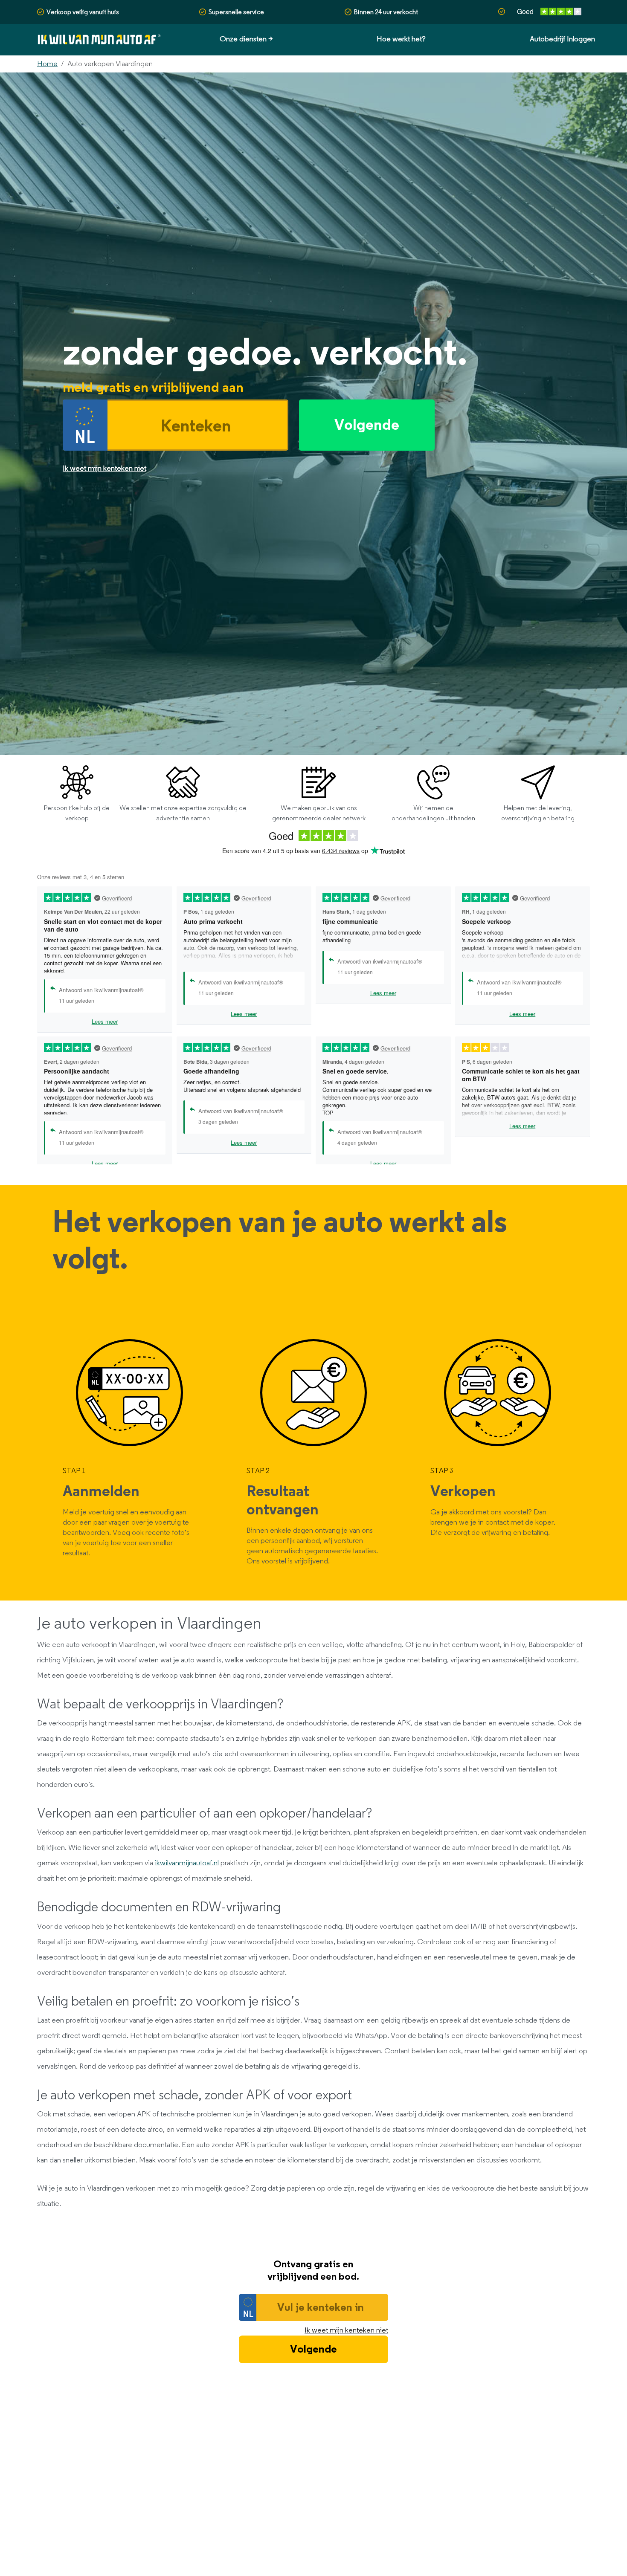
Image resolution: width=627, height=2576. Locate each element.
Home (47, 64)
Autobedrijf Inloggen (562, 39)
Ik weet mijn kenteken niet (346, 2330)
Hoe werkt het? (401, 39)
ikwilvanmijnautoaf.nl (187, 1863)
